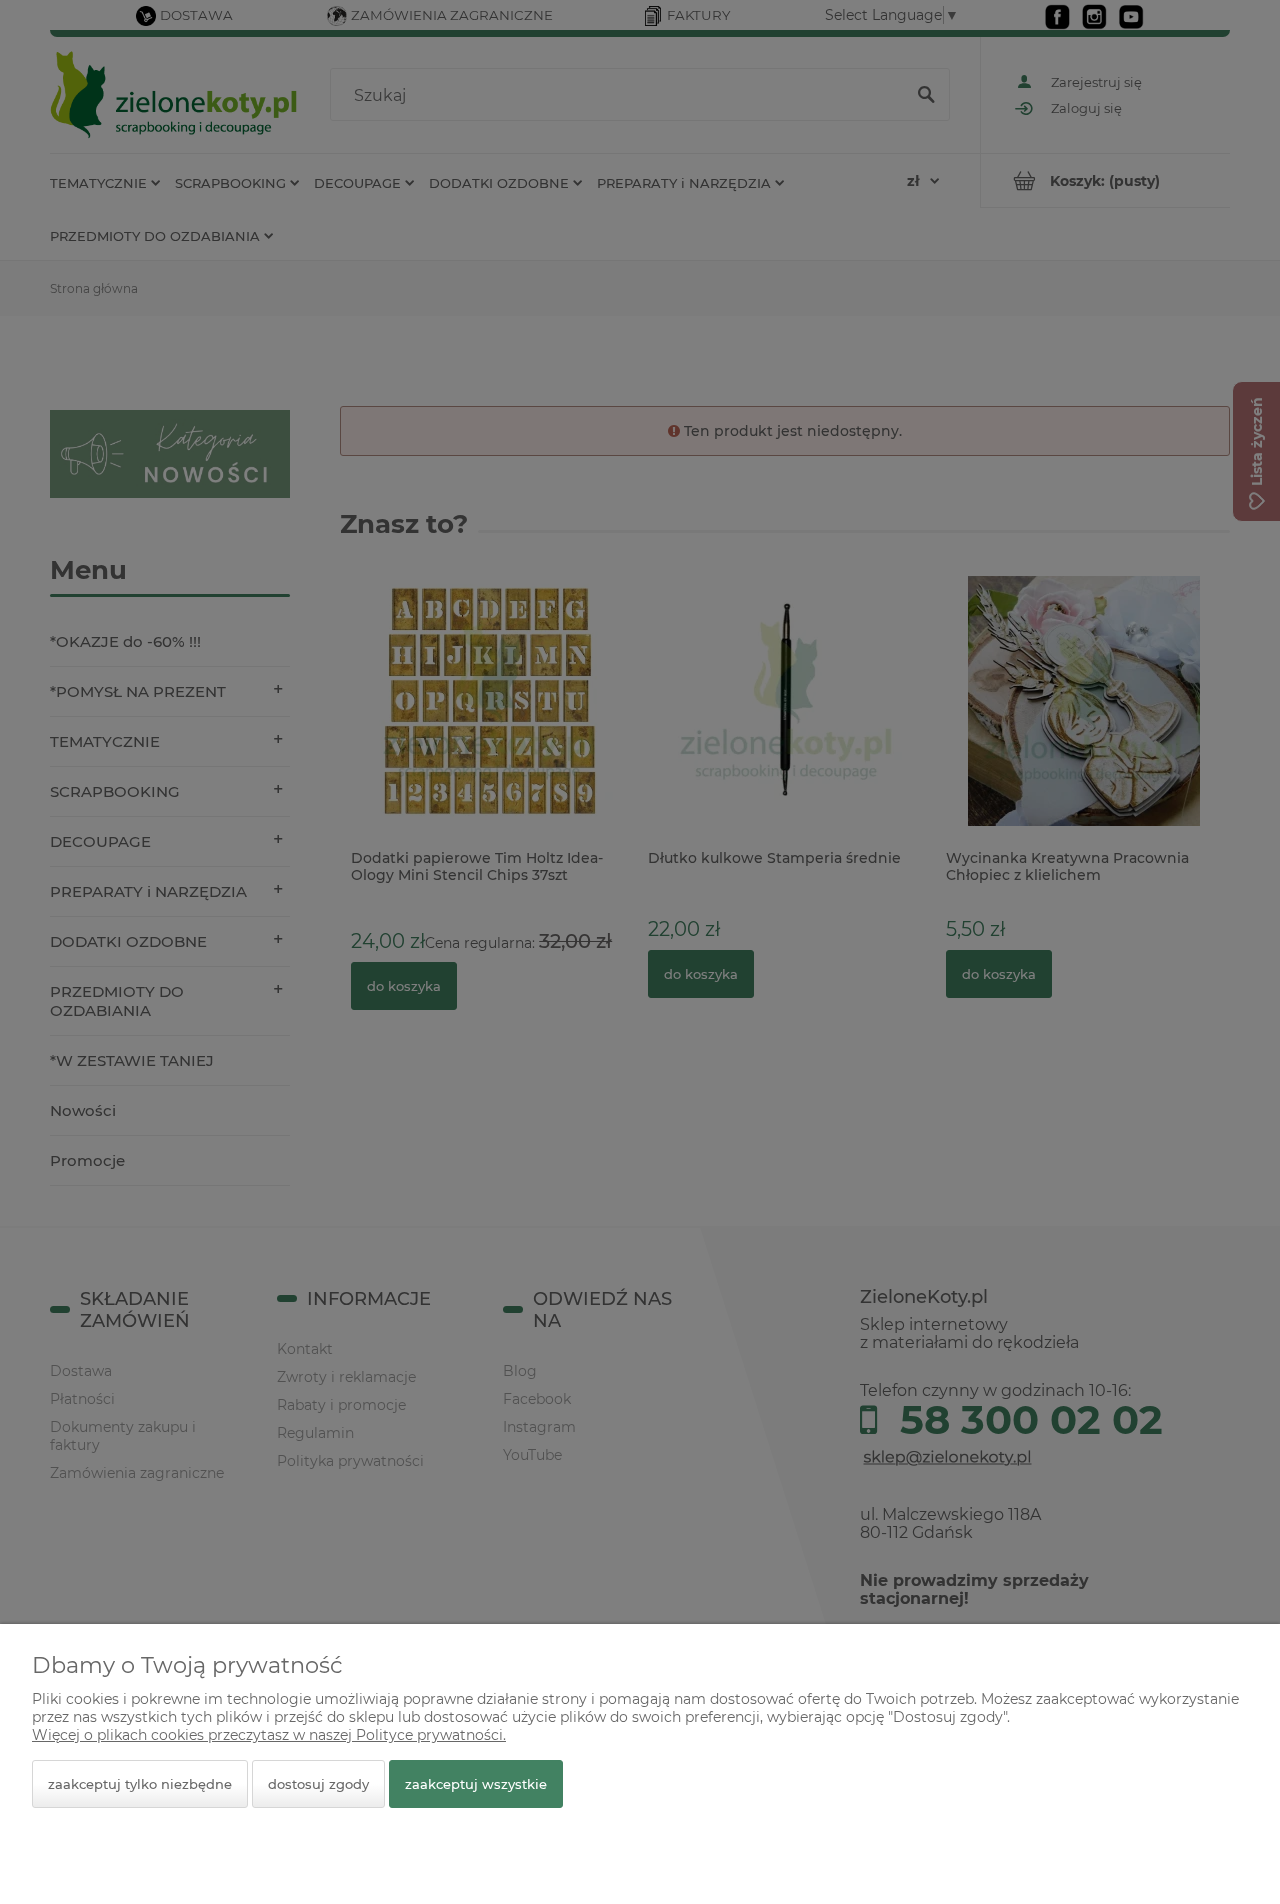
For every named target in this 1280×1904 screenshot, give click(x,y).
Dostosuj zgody (318, 1784)
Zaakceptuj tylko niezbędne (140, 1784)
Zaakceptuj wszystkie (476, 1784)
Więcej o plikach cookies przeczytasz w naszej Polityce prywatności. (269, 1735)
